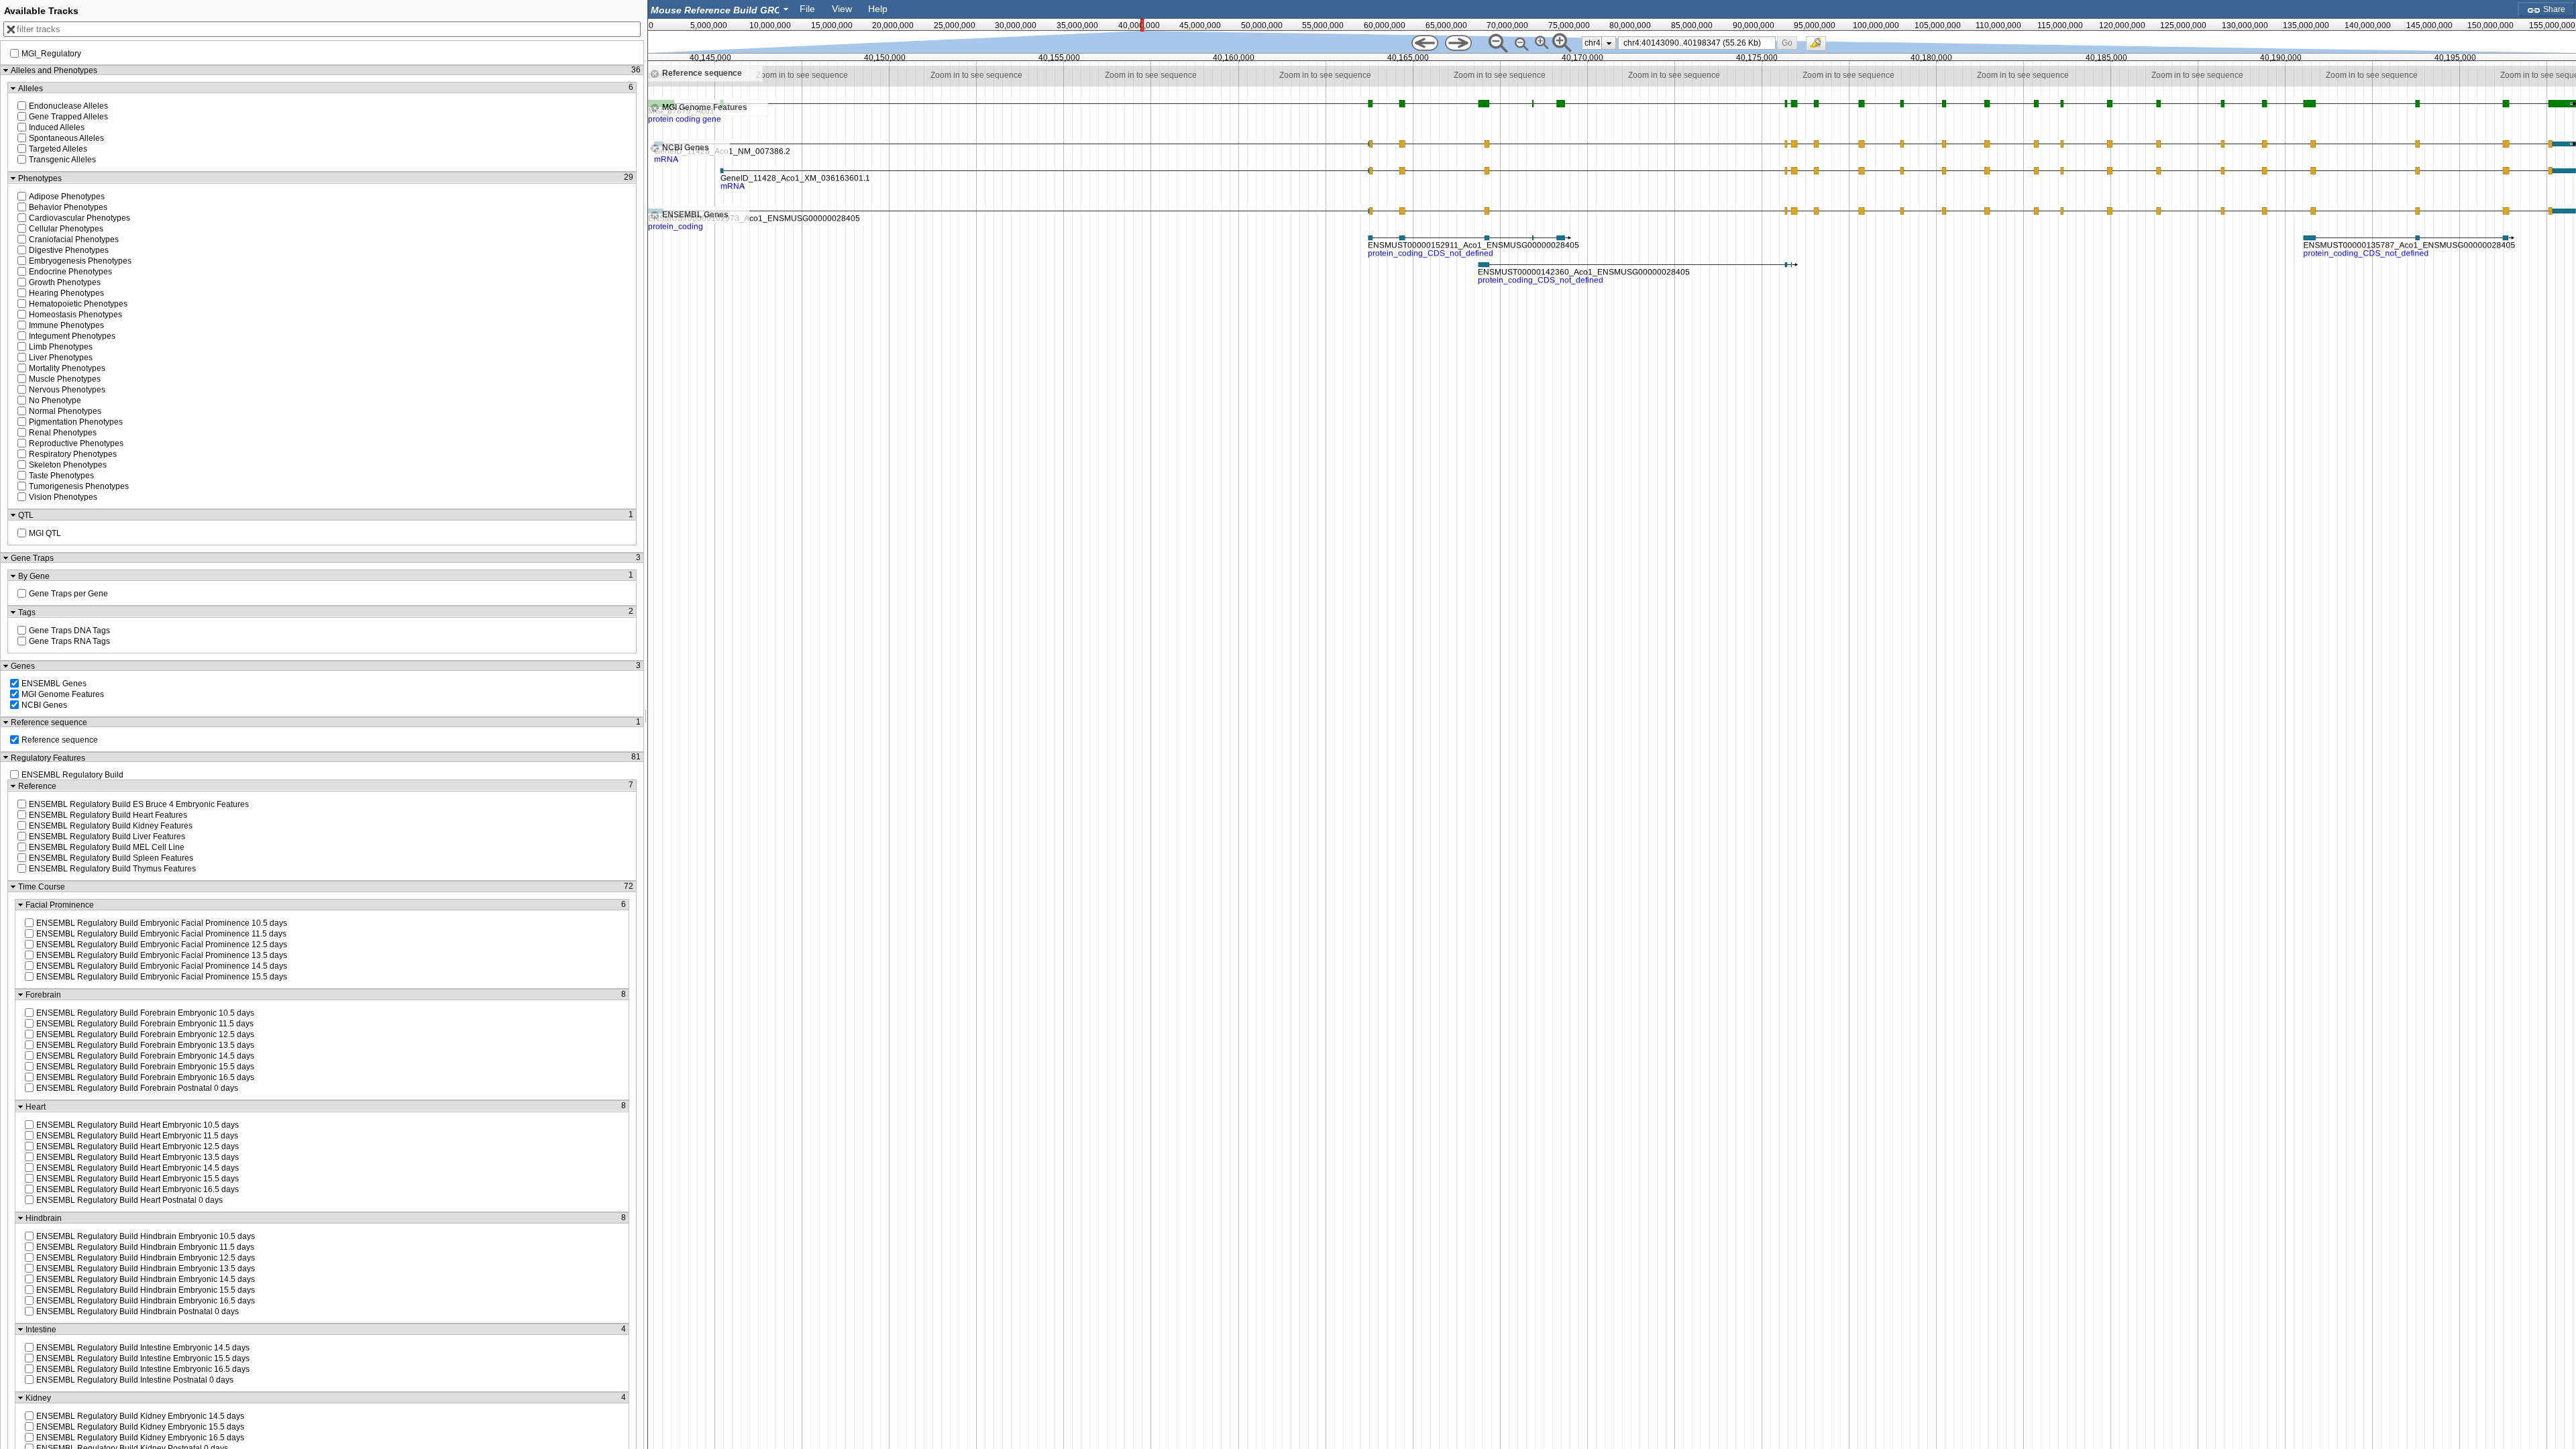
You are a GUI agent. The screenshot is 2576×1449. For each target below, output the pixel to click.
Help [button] (878, 9)
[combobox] (720, 9)
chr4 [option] (1593, 43)
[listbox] (1599, 43)
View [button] (842, 9)
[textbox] (716, 10)
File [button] (807, 9)
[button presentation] (786, 9)
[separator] (646, 724)
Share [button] (2553, 9)
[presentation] (1609, 43)
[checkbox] (1819, 47)
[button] (1787, 43)
